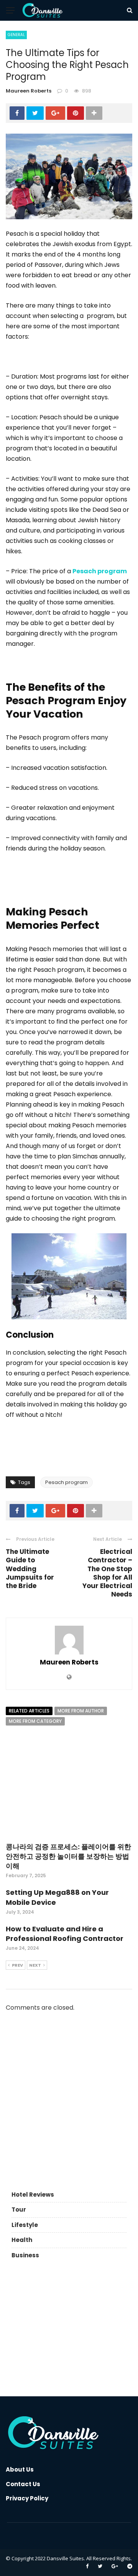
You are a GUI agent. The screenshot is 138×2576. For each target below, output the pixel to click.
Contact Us (23, 2484)
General (16, 35)
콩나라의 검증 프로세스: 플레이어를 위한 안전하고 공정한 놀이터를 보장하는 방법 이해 (68, 1856)
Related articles (29, 1711)
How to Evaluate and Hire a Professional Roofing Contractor (65, 1934)
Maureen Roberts (29, 91)
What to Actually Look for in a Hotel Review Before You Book (85, 2042)
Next (35, 1965)
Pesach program (67, 1482)
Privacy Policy (27, 2498)
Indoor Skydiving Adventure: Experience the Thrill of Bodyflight (86, 2076)
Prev (17, 1965)
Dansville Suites (65, 2558)
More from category (35, 1721)
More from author (81, 1711)
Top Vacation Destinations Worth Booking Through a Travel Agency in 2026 (85, 2115)
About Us (20, 2469)
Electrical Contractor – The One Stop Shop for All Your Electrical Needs (107, 1573)
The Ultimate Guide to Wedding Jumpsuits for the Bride (30, 1568)
